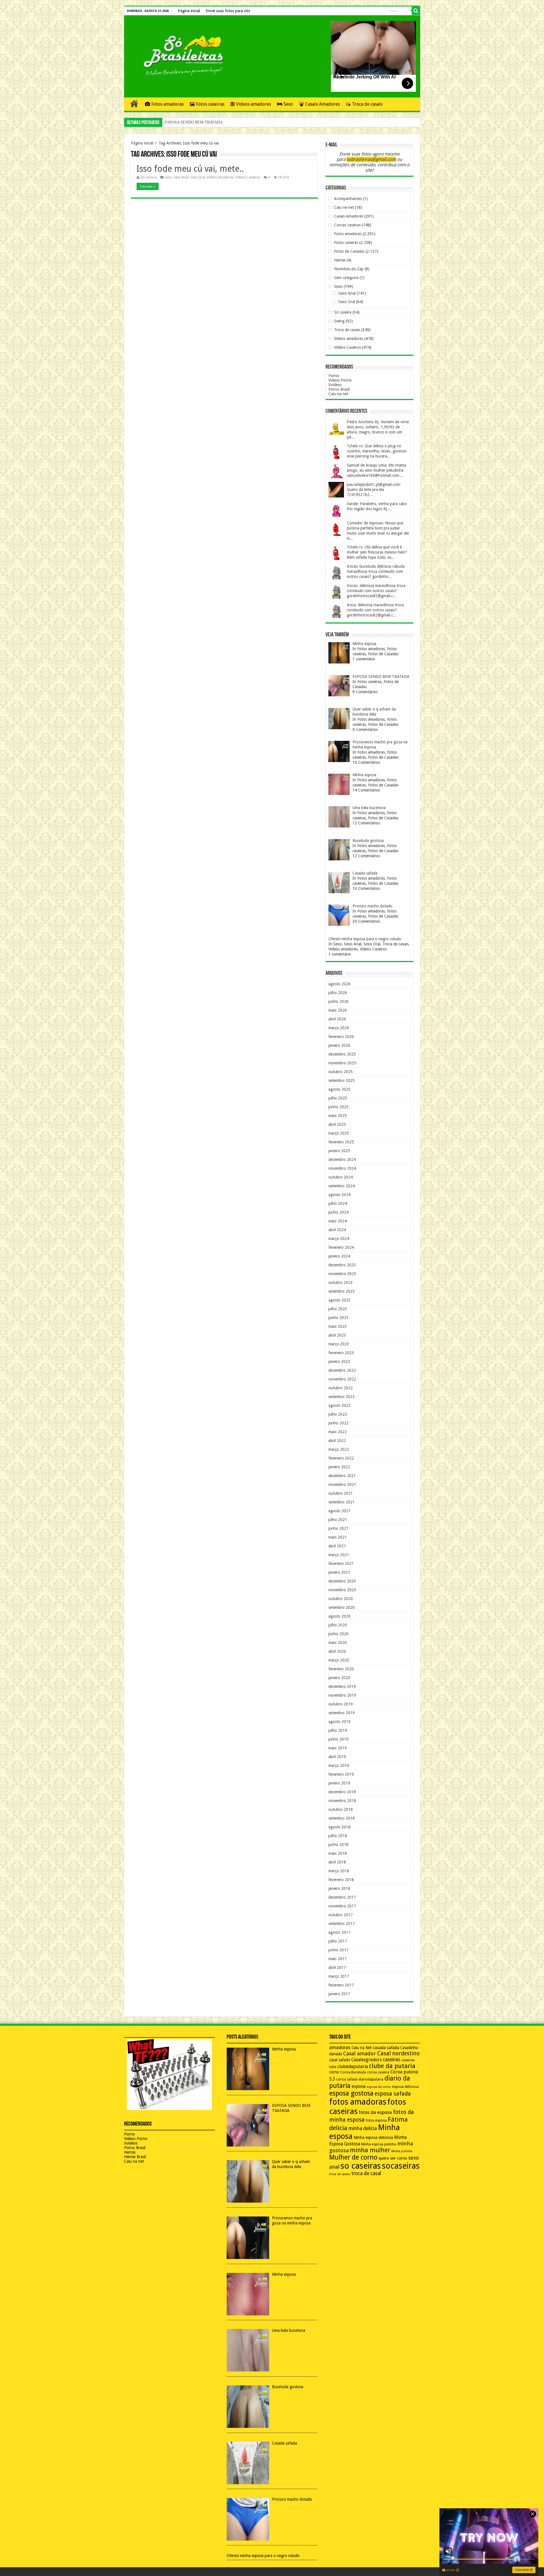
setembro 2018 (342, 1818)
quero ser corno (393, 2158)
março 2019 (339, 1765)
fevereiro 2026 (341, 1037)
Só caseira (343, 312)
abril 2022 (337, 1441)
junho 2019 (338, 1739)
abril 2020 (337, 1651)
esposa (359, 2086)
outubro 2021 (341, 1493)
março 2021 (339, 1555)
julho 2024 (338, 1203)
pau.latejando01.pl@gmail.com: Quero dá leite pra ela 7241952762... (374, 490)
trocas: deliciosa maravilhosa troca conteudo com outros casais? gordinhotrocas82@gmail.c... (376, 591)
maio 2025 (338, 1116)
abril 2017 (337, 1967)
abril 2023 (337, 1335)
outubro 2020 (341, 1599)
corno (334, 2072)
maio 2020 (338, 1643)
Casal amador (360, 2053)
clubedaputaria (353, 2067)
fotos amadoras (358, 2102)
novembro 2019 (342, 1695)
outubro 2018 (341, 1809)
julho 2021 (338, 1520)
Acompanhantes (348, 199)
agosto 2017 (339, 1932)
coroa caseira (378, 2072)
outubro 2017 (341, 1915)
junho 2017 (338, 1950)
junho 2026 (338, 1001)
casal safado (340, 2060)
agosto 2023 (339, 1300)
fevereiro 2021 (341, 1564)
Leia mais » (148, 186)
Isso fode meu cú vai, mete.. (190, 169)
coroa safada (347, 2079)
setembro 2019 (342, 1713)
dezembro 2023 (342, 1265)
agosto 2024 (339, 1195)
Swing (339, 321)
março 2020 (339, 1660)
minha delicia (363, 2128)
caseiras (391, 2060)
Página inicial (189, 11)
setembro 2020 (342, 1607)
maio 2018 (338, 1853)
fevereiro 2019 (341, 1774)
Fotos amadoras (167, 104)
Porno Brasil (339, 389)
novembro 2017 (342, 1906)
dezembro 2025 (342, 1054)
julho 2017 (338, 1941)
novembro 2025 (342, 1063)
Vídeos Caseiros (248, 177)
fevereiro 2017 (341, 1985)
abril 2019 (337, 1757)
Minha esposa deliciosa (373, 2137)
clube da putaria (392, 2066)
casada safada (386, 2048)
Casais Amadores (322, 104)
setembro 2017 (342, 1924)
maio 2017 (338, 1959)
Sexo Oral (198, 177)
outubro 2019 (341, 1704)
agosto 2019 (339, 1722)
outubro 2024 (341, 1177)
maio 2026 (338, 1010)
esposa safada (393, 2094)
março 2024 (339, 1239)
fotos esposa (376, 2120)
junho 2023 (338, 1318)
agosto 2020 (339, 1616)
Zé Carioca (148, 177)
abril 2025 (337, 1124)
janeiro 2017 (339, 1994)
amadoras (340, 2048)
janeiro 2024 (339, 1256)
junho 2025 (338, 1107)
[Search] (416, 11)
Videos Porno (340, 380)
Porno (334, 376)
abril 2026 (337, 1019)
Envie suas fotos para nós (228, 11)
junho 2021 (338, 1528)
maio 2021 (338, 1537)
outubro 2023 (341, 1282)
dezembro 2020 (342, 1581)
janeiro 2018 (339, 1888)
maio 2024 (338, 1221)
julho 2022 (338, 1414)
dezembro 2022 (342, 1370)
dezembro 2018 (342, 1792)
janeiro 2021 (339, 1572)
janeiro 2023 (339, 1362)
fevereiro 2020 (341, 1669)
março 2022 (339, 1449)
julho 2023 (338, 1309)
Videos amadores (253, 104)
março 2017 (339, 1976)
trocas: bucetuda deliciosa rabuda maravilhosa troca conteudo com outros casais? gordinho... (376, 571)
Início (134, 103)
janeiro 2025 (339, 1151)
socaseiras (401, 2166)
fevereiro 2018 (341, 1880)
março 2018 (339, 1871)
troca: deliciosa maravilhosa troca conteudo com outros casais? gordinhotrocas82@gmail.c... (375, 610)
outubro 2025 (341, 1072)
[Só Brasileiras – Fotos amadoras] (179, 55)
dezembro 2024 (342, 1160)
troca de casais (340, 2174)
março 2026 (339, 1028)
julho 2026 (338, 993)
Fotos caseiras (210, 104)
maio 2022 (338, 1432)
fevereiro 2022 (341, 1458)
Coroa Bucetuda (353, 2072)
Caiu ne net (344, 207)
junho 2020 (338, 1634)
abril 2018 (337, 1862)
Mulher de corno (353, 2157)
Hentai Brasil (135, 2157)
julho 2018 (338, 1836)
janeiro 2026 (339, 1045)
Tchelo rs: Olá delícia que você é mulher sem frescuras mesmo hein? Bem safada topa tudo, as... (377, 552)
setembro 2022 (342, 1397)
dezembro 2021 (342, 1476)
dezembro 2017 (342, 1897)
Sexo (288, 104)
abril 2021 (337, 1546)
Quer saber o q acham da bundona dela (196, 122)
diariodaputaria (371, 2079)
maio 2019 (338, 1748)
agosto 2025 (339, 1089)
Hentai (340, 260)
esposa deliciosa (405, 2087)
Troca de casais (367, 104)
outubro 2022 (341, 1388)
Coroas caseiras (347, 225)
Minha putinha (402, 2151)
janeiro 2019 (339, 1783)
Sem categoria (346, 278)
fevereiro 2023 (341, 1353)
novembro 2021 (342, 1484)
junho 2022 (338, 1423)
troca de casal (366, 2173)
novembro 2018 (342, 1801)
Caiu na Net (362, 2048)
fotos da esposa (375, 2112)
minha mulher (370, 2150)
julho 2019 (338, 1730)
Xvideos (335, 385)
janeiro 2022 (339, 1467)
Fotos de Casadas (349, 251)
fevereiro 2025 (341, 1142)
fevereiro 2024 (341, 1247)
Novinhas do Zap (349, 269)
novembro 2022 (342, 1379)
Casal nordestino (398, 2053)
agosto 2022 (339, 1405)
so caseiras (361, 2166)
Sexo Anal (181, 177)
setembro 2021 (342, 1502)
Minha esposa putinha (379, 2144)
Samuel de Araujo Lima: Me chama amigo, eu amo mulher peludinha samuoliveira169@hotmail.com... (376, 470)
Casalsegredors (366, 2060)
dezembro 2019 (342, 1686)
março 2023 (339, 1344)
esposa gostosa (351, 2093)
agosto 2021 (339, 1511)
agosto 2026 (339, 984)
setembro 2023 (342, 1291)
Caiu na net (338, 394)
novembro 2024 (342, 1168)
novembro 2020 (342, 1590)
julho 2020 (338, 1625)
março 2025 (339, 1133)
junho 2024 (338, 1212)
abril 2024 (337, 1230)
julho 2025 (338, 1098)
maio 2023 (338, 1326)
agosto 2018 (339, 1827)
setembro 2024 (342, 1186)
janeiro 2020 (339, 1678)
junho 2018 (338, 1845)
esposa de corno (379, 2087)
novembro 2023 (342, 1274)
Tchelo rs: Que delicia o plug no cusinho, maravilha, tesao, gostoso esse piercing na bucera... (377, 451)
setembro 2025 (342, 1080)
